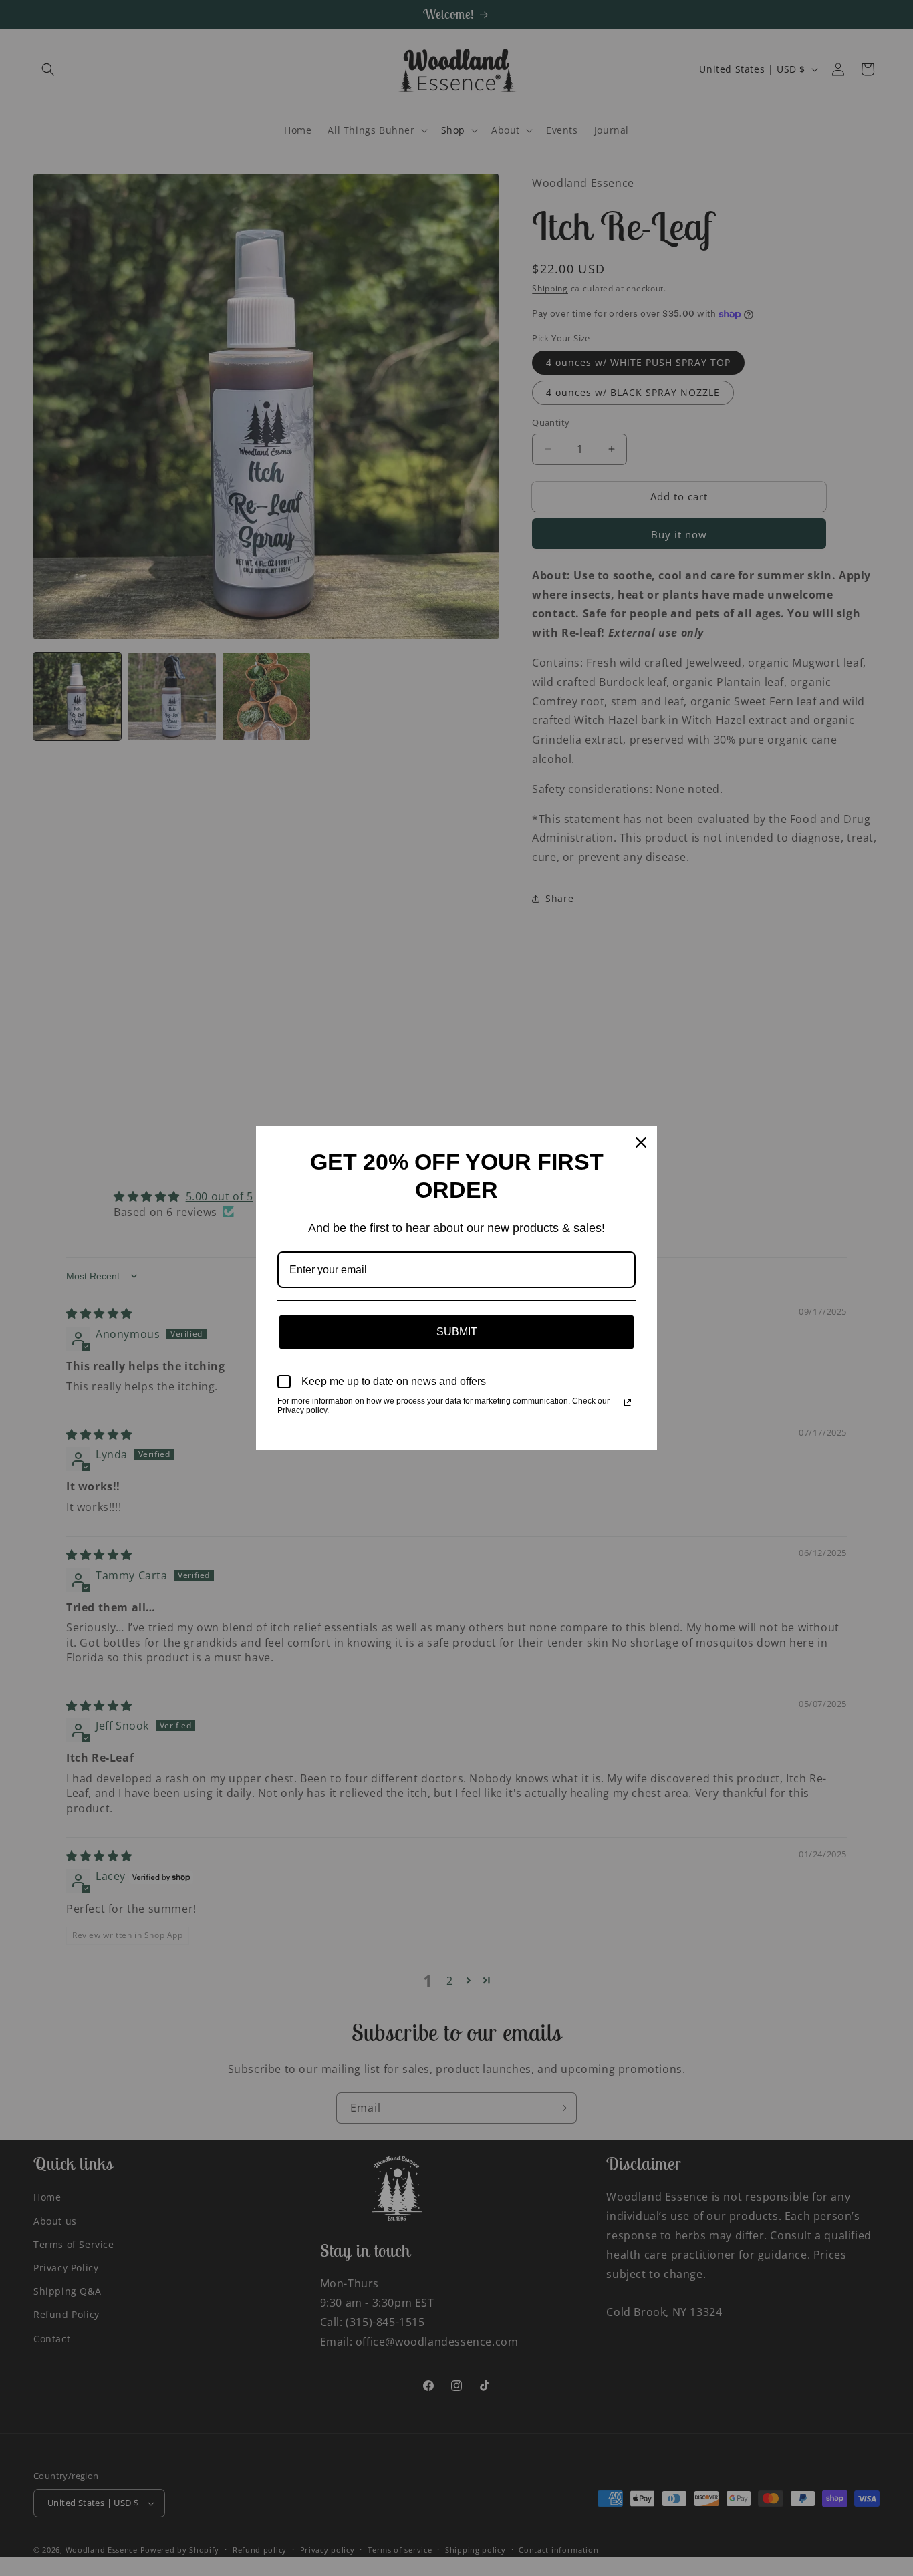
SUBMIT (457, 1332)
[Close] (641, 1142)
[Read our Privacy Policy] (628, 1402)
